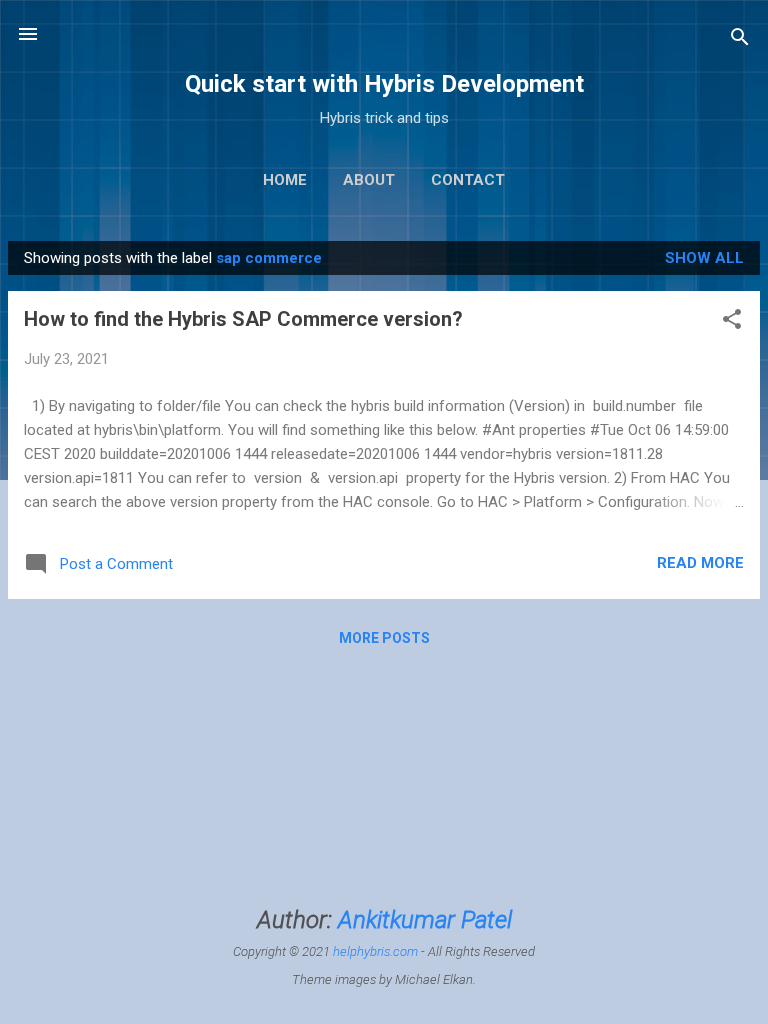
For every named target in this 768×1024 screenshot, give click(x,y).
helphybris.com (375, 951)
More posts (384, 638)
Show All (704, 258)
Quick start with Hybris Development (384, 84)
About (369, 180)
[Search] (740, 40)
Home (285, 180)
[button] (732, 322)
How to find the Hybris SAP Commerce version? (243, 319)
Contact (468, 180)
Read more (700, 563)
